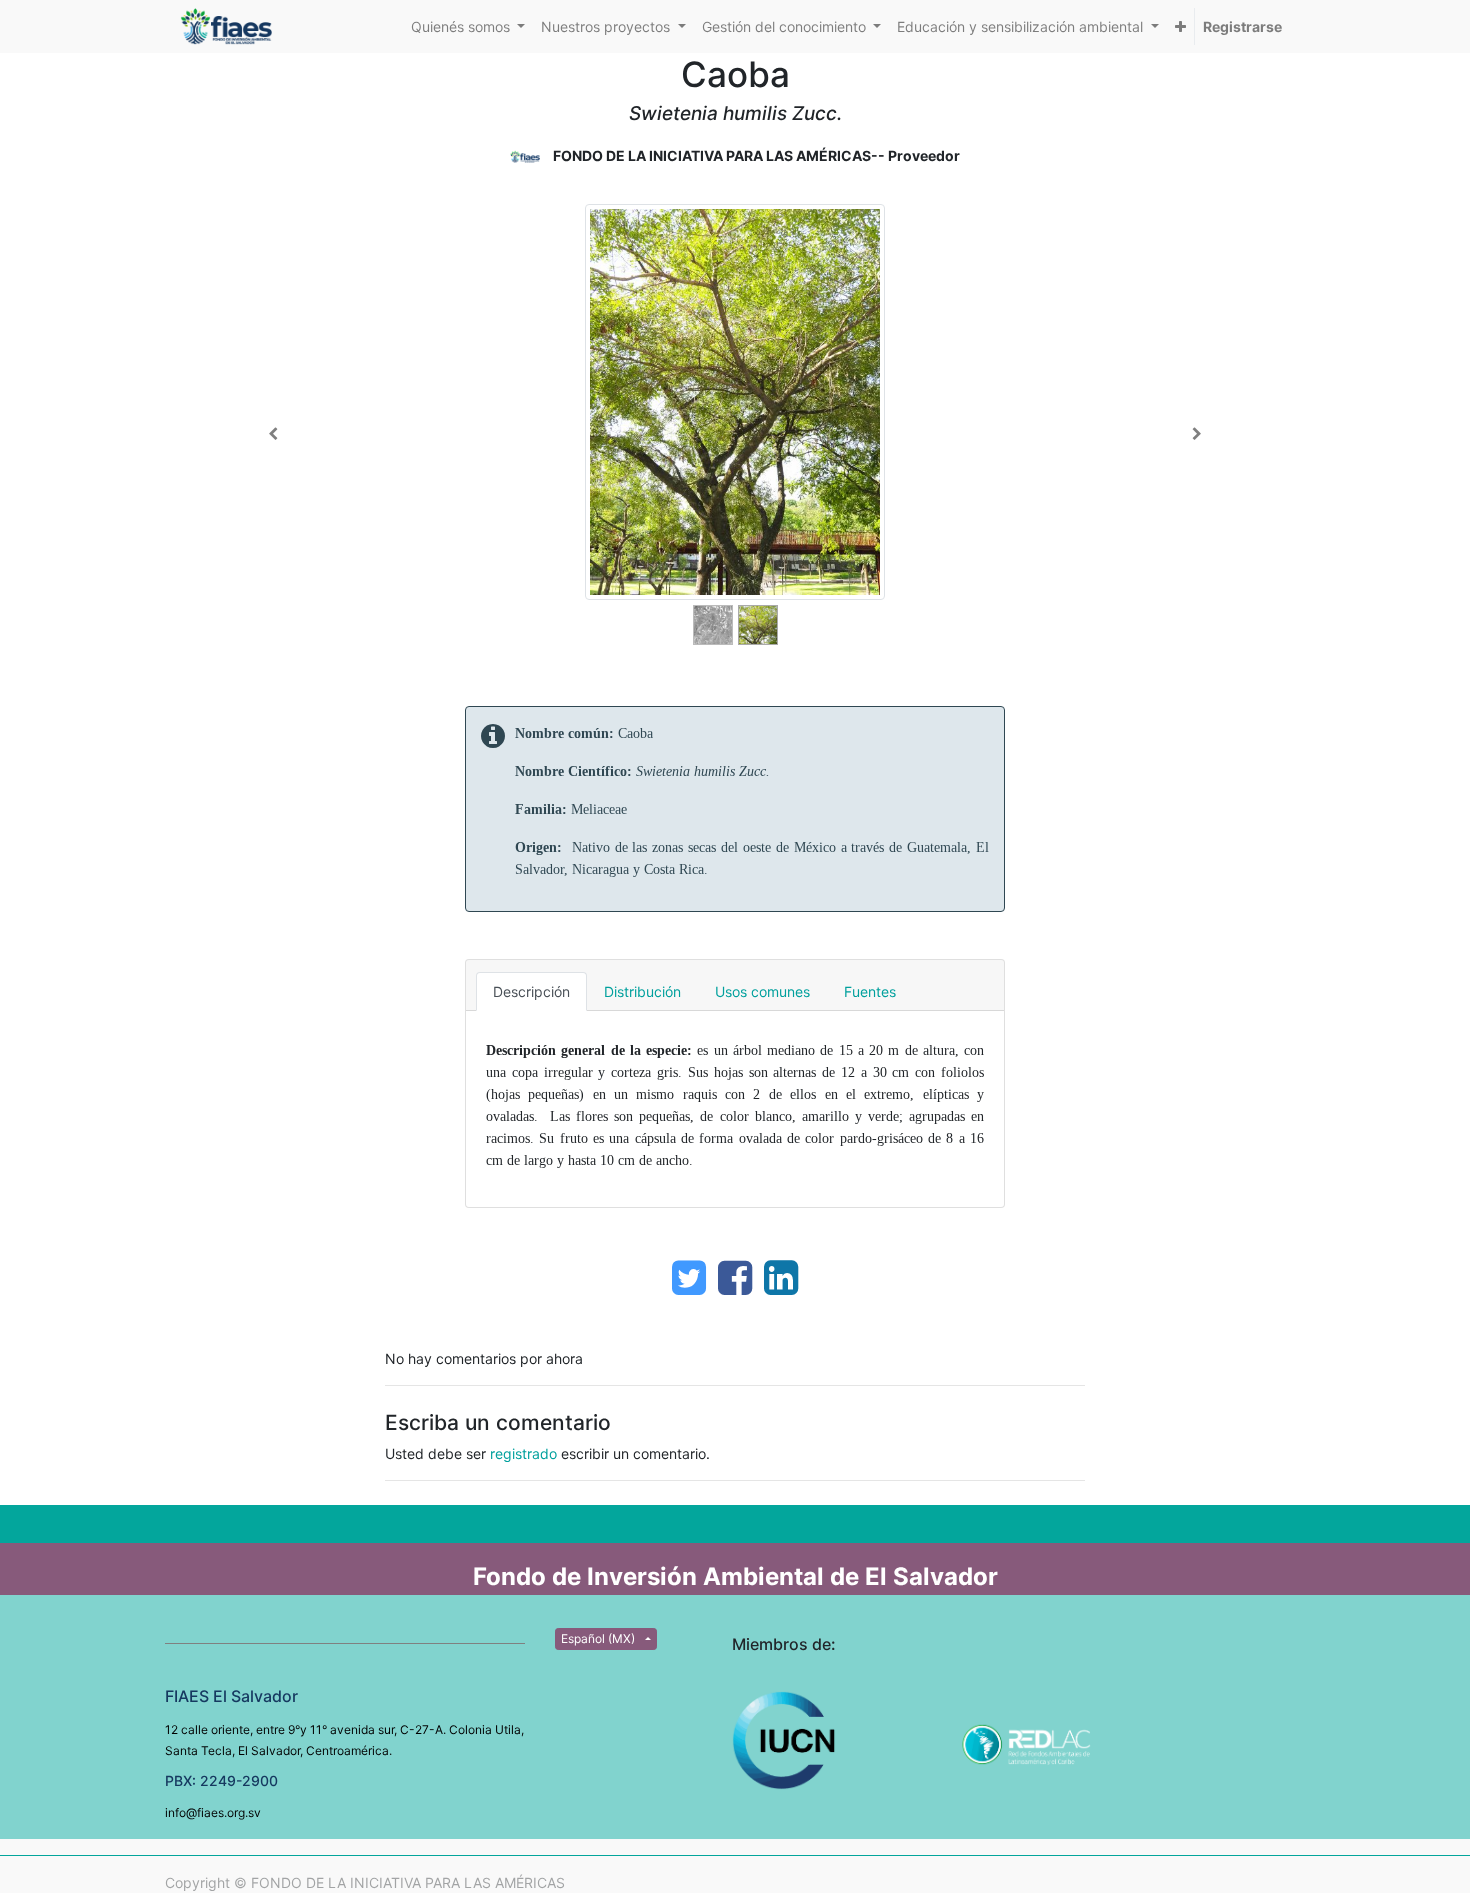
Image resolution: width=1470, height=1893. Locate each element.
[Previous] (273, 434)
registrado (523, 1453)
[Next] (1196, 434)
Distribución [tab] (642, 991)
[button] (1180, 26)
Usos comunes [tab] (762, 991)
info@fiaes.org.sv (213, 1812)
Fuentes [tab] (870, 991)
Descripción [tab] (531, 991)
